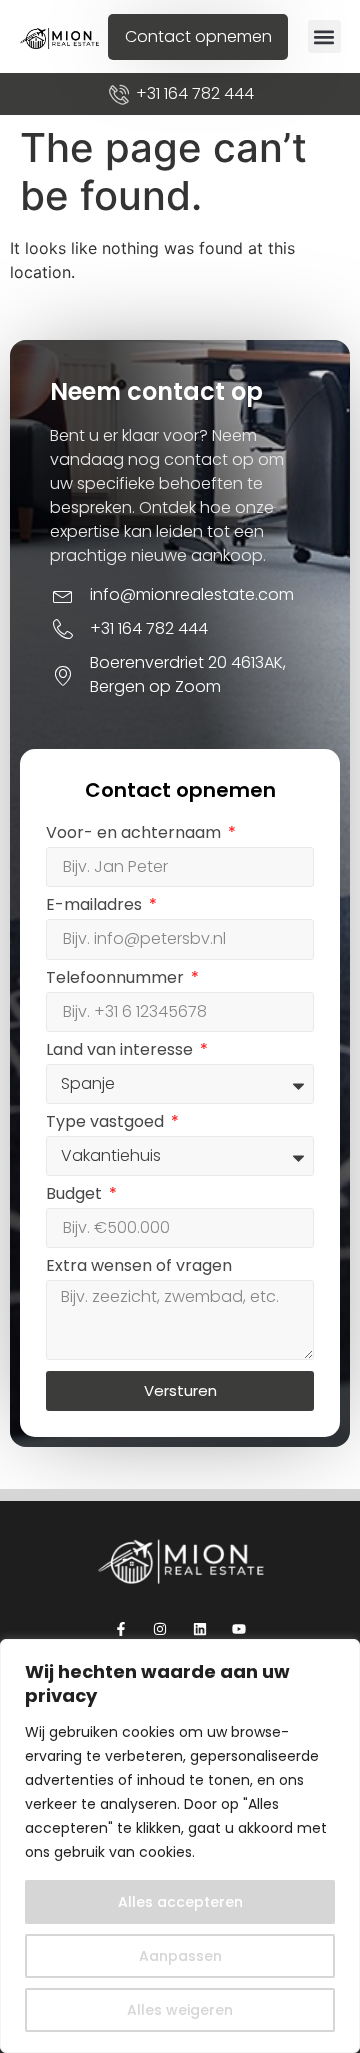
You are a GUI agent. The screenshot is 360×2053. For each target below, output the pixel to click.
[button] (324, 36)
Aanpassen (180, 1956)
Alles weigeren (180, 2010)
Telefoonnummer (117, 979)
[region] (180, 1846)
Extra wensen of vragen (139, 1267)
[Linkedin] (199, 1628)
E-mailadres (96, 906)
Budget (76, 1195)
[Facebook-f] (121, 1628)
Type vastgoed (107, 1123)
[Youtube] (238, 1628)
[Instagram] (160, 1628)
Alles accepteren (180, 1902)
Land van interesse (121, 1051)
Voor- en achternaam (135, 834)
